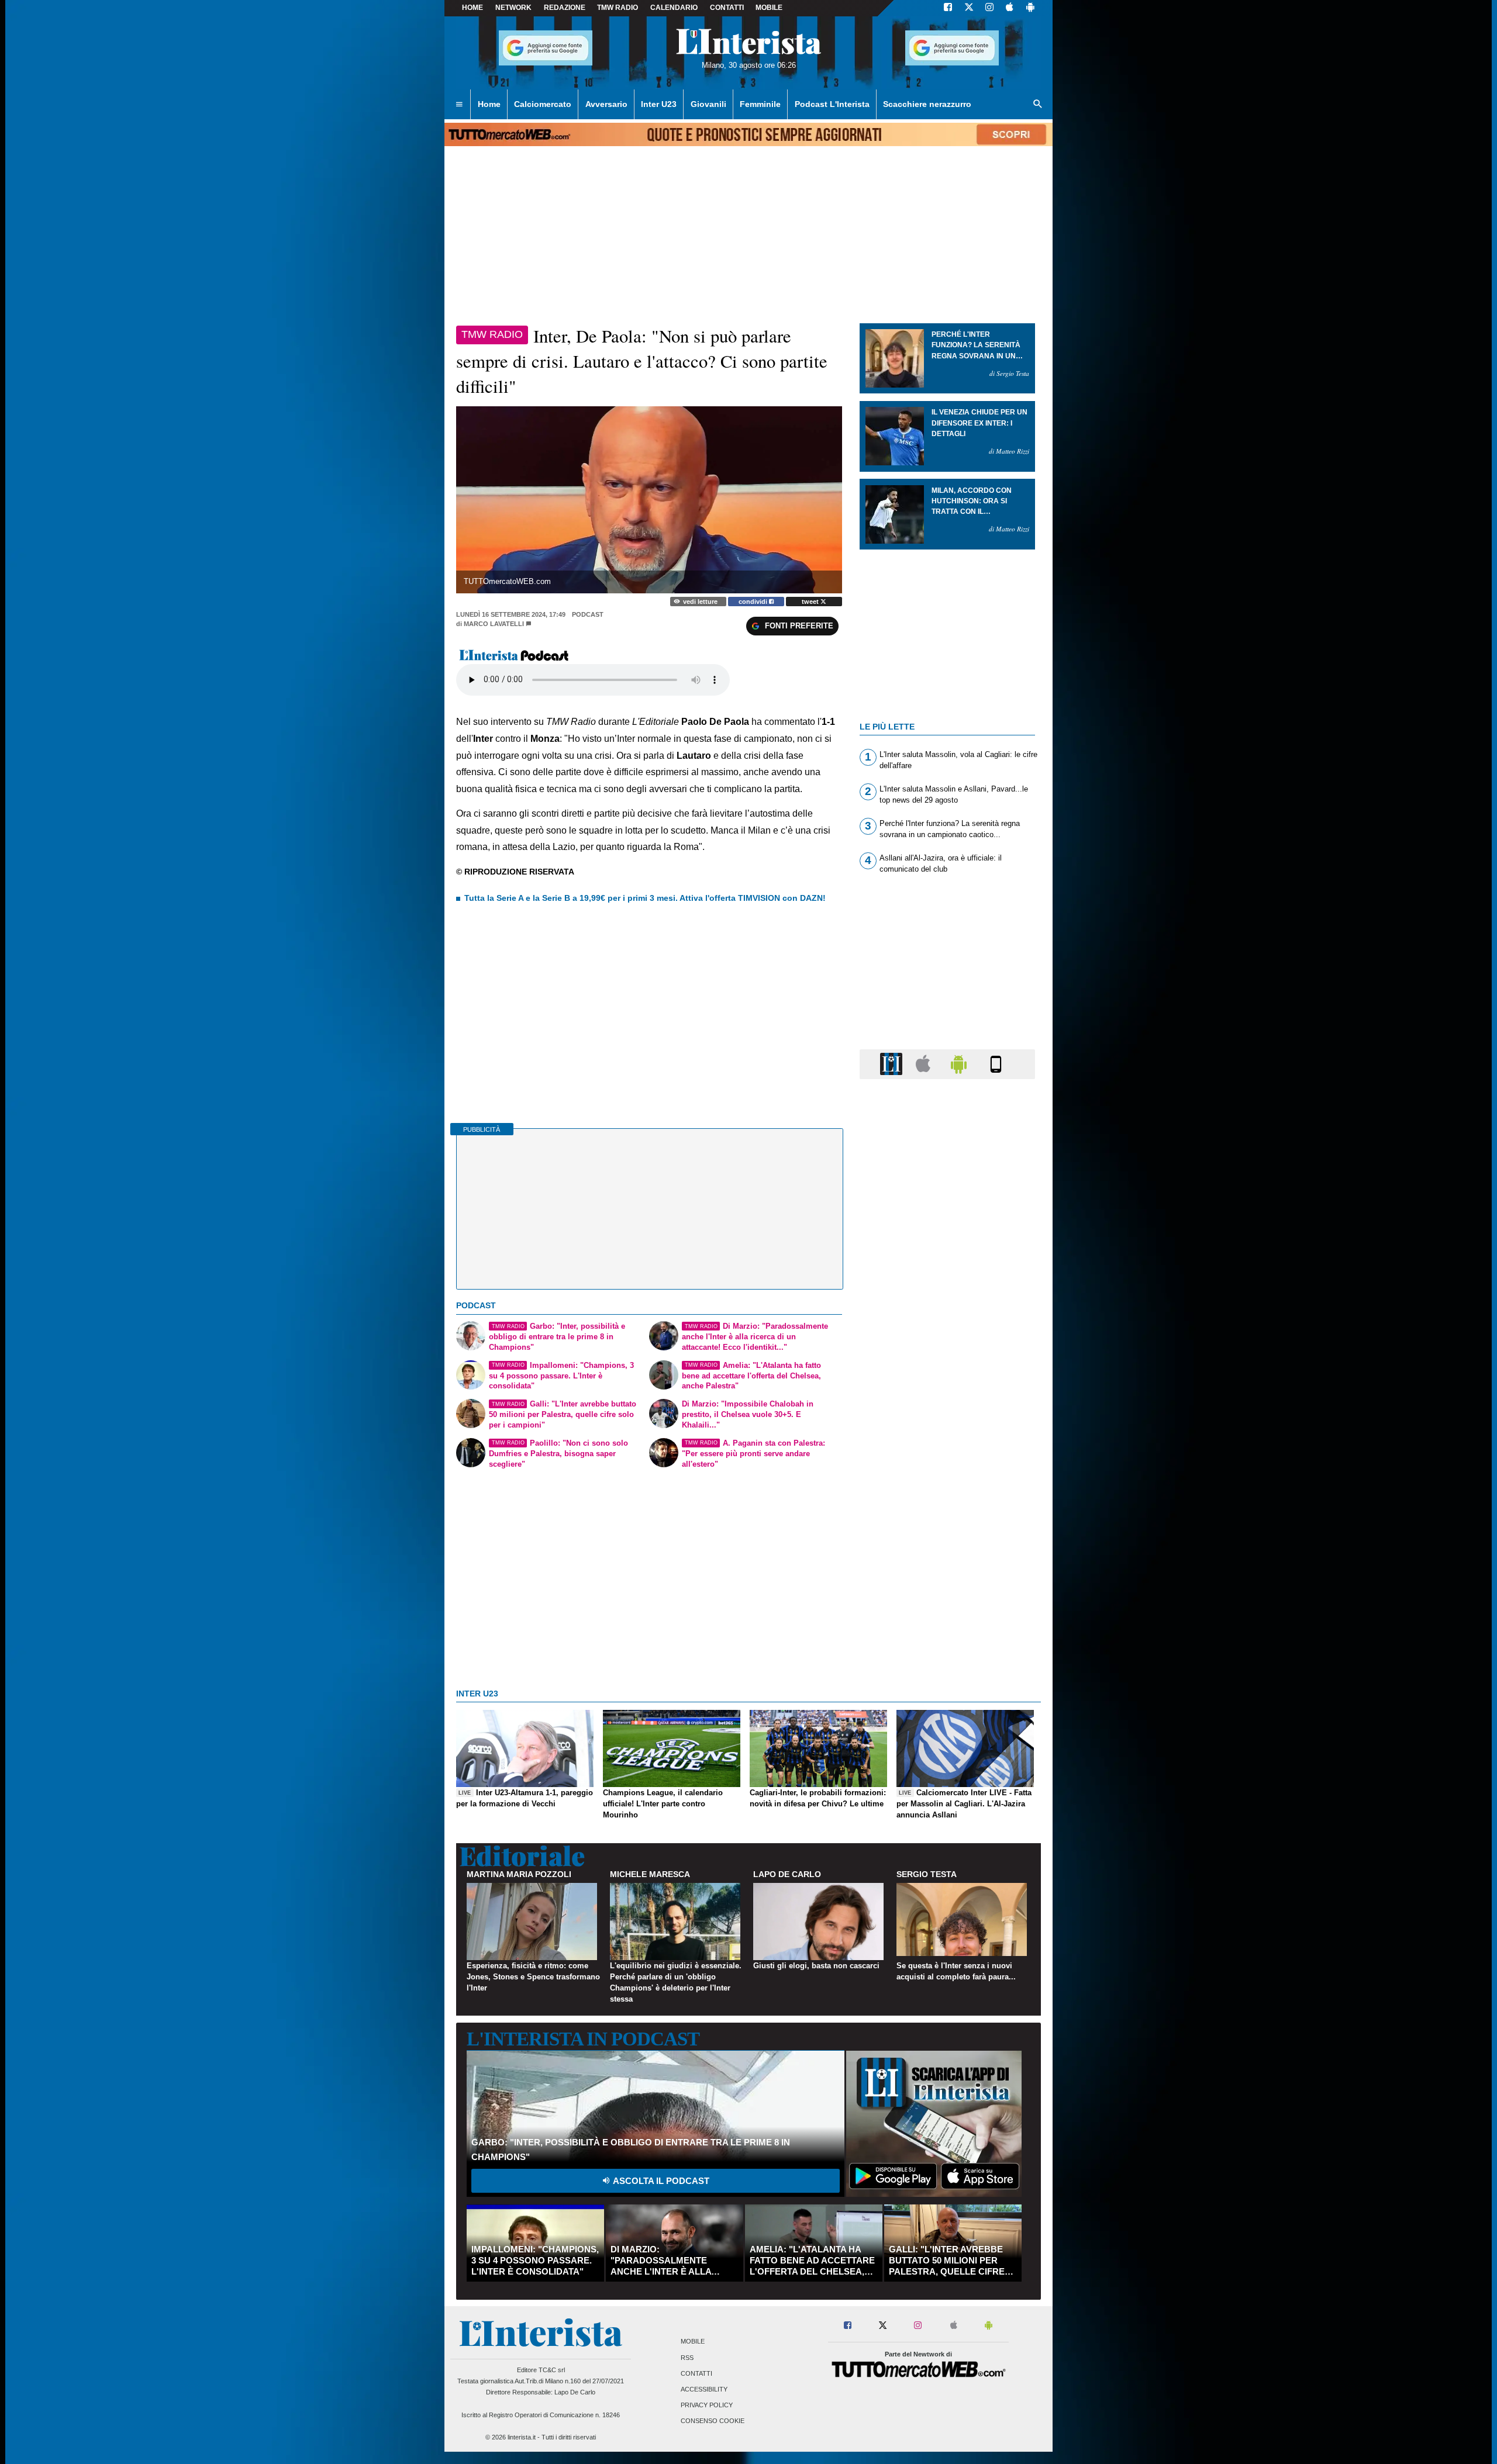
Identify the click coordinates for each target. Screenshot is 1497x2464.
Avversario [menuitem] (606, 104)
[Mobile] (996, 1064)
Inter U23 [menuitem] (659, 104)
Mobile (693, 2342)
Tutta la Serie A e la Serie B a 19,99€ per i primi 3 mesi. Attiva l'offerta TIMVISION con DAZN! (645, 898)
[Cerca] (1038, 105)
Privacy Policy (707, 2406)
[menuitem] (459, 105)
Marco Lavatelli (494, 624)
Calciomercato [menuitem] (543, 104)
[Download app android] (1030, 8)
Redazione (565, 8)
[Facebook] (948, 8)
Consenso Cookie (713, 2421)
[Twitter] (969, 8)
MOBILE (769, 8)
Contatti (696, 2373)
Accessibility (704, 2389)
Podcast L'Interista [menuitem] (832, 104)
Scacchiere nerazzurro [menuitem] (927, 104)
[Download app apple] (1010, 8)
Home (472, 8)
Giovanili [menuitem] (708, 104)
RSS (687, 2358)
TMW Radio (618, 8)
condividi (754, 602)
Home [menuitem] (489, 104)
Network (513, 8)
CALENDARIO (674, 8)
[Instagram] (990, 8)
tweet (811, 602)
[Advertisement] (947, 1542)
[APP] (893, 1064)
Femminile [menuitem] (760, 104)
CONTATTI (727, 8)
